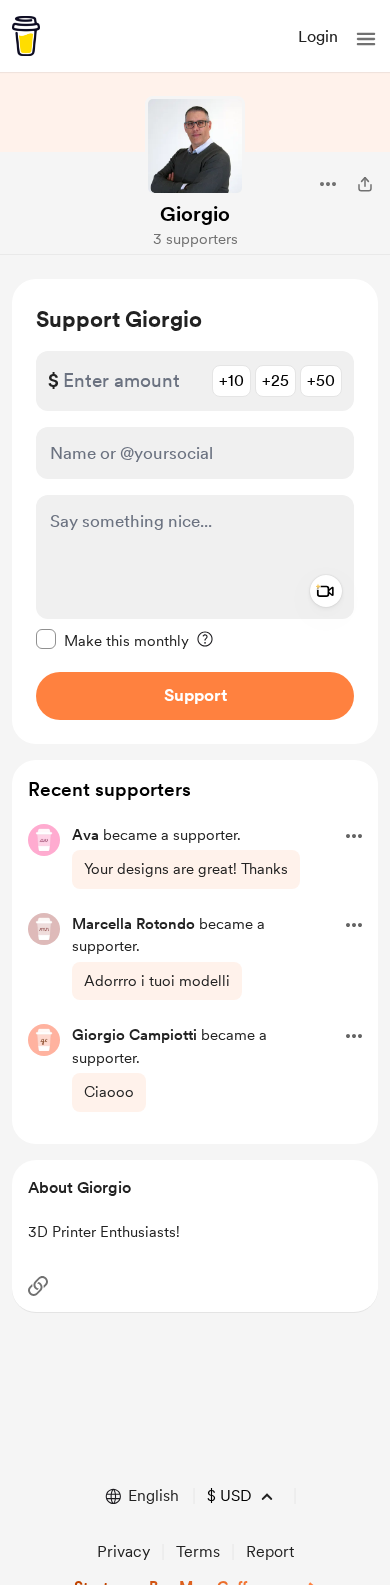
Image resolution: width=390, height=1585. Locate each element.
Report (270, 1551)
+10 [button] (231, 380)
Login (318, 36)
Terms (198, 1551)
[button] (366, 39)
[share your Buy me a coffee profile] (365, 184)
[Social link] (38, 1286)
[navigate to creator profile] (195, 146)
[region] (195, 511)
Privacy (123, 1551)
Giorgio (195, 214)
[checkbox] (112, 640)
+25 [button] (275, 380)
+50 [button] (321, 380)
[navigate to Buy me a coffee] (26, 36)
